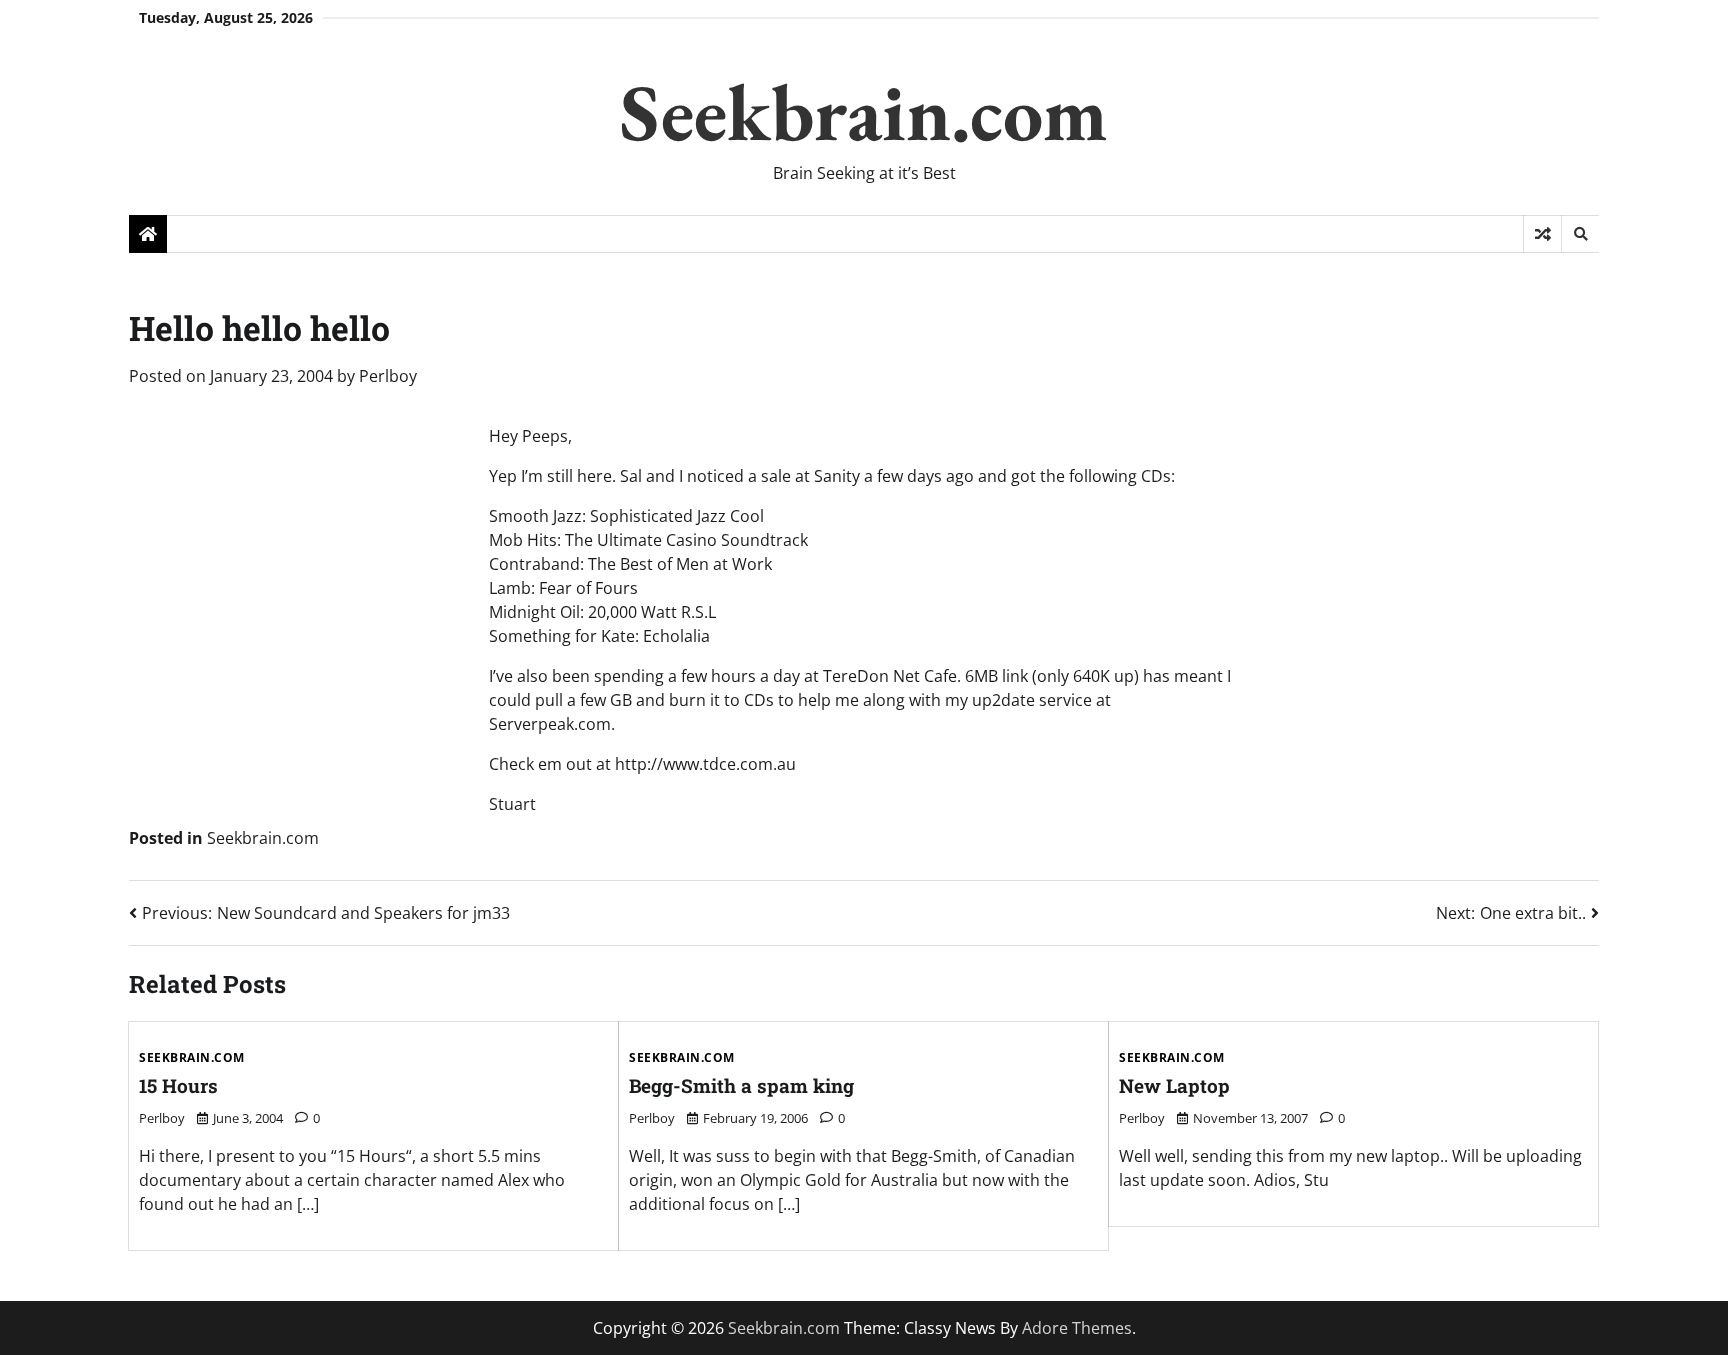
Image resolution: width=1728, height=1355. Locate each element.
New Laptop (1174, 1085)
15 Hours (178, 1085)
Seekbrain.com (864, 111)
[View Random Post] (1542, 234)
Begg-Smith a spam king (741, 1085)
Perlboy (388, 376)
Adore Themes (1077, 1328)
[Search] (1580, 234)
